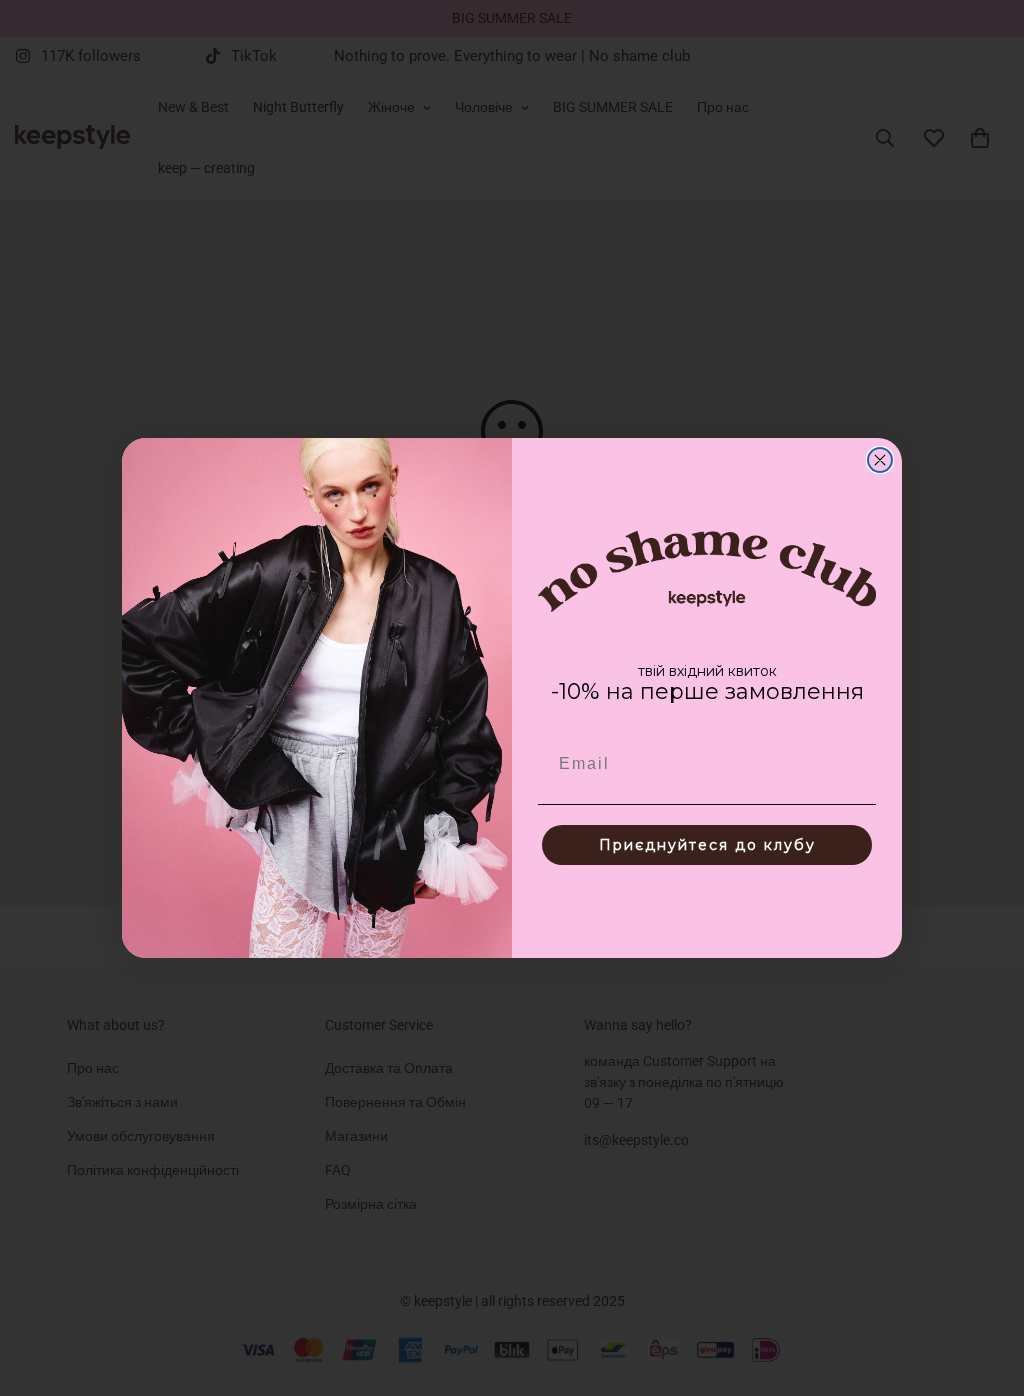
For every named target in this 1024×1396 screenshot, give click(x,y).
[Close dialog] (880, 460)
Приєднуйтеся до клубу (707, 845)
